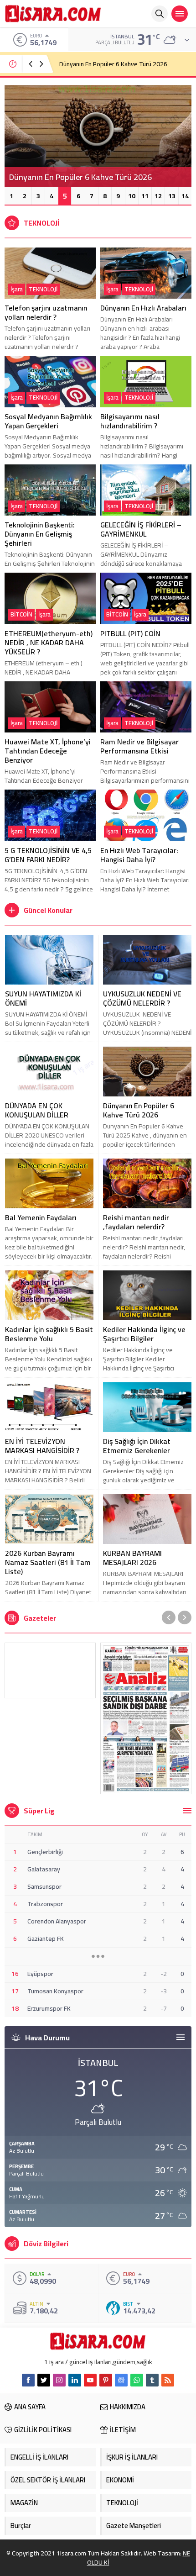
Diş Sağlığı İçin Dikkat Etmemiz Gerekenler (137, 1446)
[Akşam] (50, 1670)
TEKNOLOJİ (43, 289)
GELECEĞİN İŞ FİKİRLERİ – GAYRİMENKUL (141, 529)
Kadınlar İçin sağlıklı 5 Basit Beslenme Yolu (49, 1334)
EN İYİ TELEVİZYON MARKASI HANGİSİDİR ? (42, 1446)
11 (145, 196)
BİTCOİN (21, 614)
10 (132, 196)
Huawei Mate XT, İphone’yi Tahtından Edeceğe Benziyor (48, 751)
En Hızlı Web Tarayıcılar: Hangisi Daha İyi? (139, 855)
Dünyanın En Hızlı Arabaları (95, 64)
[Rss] (168, 2380)
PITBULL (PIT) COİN (130, 633)
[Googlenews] (121, 2380)
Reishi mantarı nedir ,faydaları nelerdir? (136, 1222)
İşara (17, 289)
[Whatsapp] (137, 2380)
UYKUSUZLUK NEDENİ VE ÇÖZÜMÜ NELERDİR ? (142, 998)
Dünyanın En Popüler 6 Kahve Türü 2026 (139, 1110)
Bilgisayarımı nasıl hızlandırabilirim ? (130, 421)
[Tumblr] (152, 2380)
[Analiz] (146, 1718)
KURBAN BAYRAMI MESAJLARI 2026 (132, 1558)
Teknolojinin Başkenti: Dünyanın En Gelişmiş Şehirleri (40, 534)
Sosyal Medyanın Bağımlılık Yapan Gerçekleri (48, 421)
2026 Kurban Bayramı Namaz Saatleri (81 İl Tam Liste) (48, 1562)
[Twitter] (44, 2380)
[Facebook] (28, 2380)
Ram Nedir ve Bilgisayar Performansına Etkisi (139, 746)
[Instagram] (59, 2380)
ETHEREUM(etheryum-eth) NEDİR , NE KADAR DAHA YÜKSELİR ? (49, 643)
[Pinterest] (106, 2380)
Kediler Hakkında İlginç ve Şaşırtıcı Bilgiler (144, 1334)
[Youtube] (90, 2380)
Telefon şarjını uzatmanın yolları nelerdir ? (46, 312)
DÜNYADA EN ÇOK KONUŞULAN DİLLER (37, 1110)
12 (158, 196)
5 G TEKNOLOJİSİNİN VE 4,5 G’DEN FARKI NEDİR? (48, 855)
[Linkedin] (75, 2380)
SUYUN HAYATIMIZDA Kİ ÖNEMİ (43, 998)
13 (172, 196)
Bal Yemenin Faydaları (41, 1217)
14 (185, 196)
